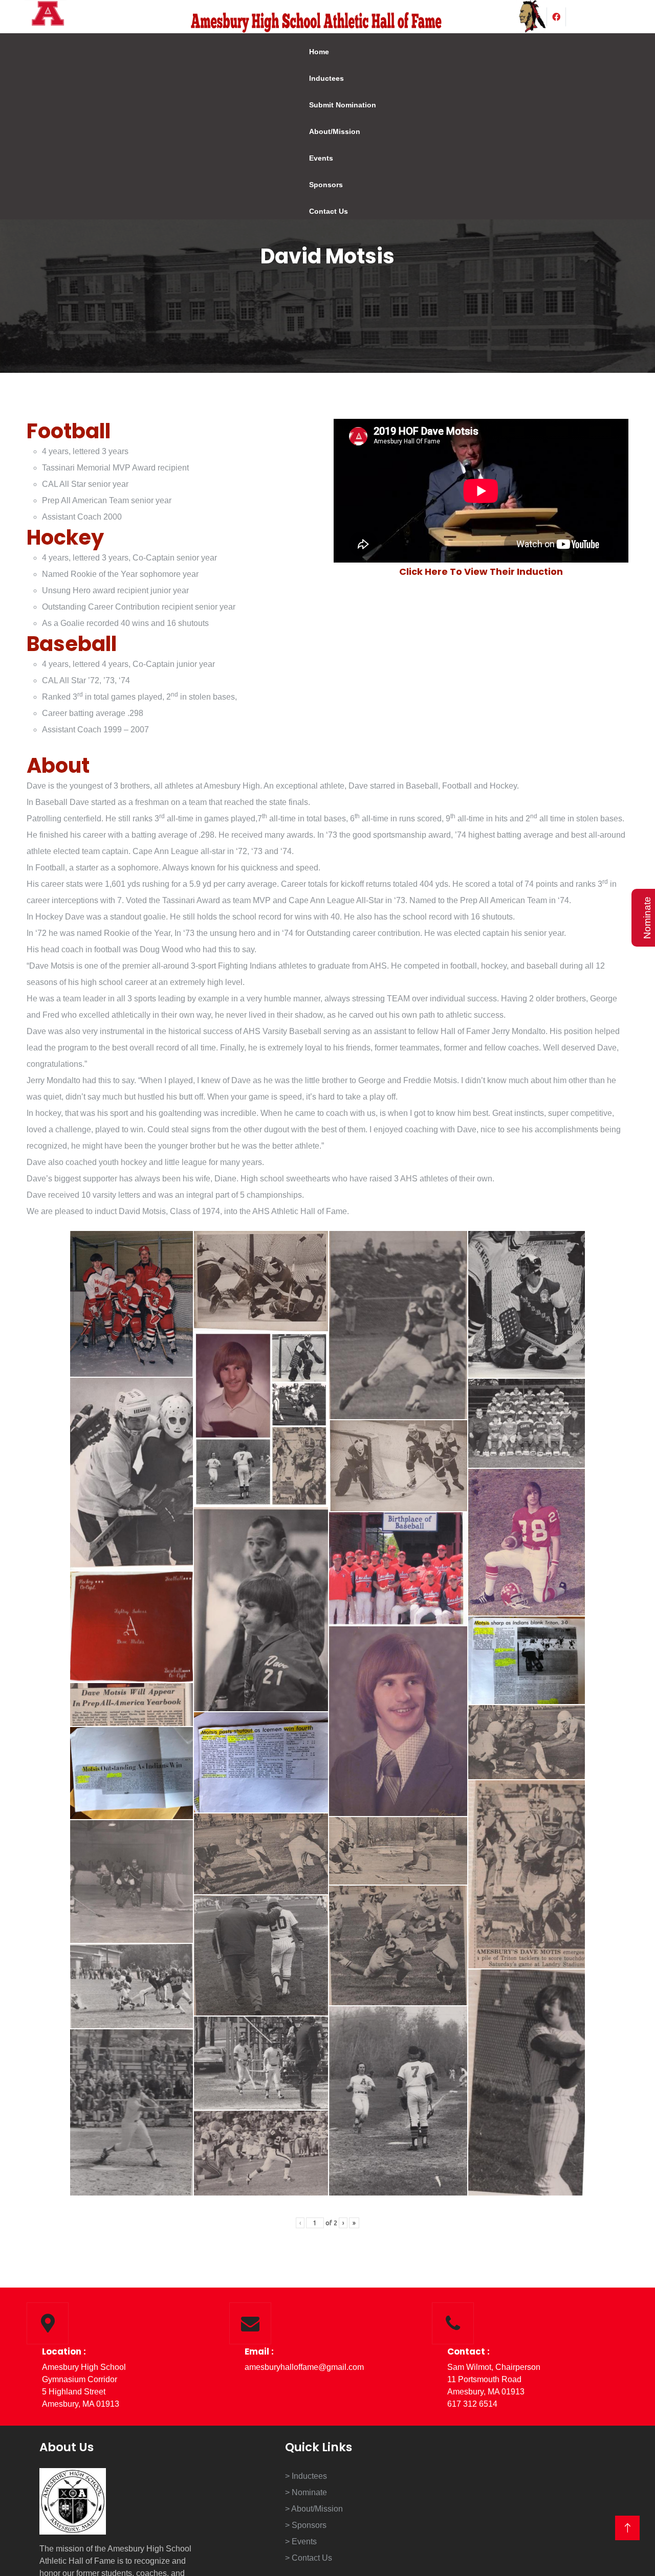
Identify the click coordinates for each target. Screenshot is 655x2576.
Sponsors (319, 185)
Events (314, 158)
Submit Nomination (335, 105)
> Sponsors (306, 2525)
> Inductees (306, 2476)
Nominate (647, 918)
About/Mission (327, 131)
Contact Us (321, 211)
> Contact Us (309, 2558)
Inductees (319, 78)
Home (312, 52)
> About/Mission (314, 2509)
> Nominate (306, 2492)
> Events (301, 2541)
